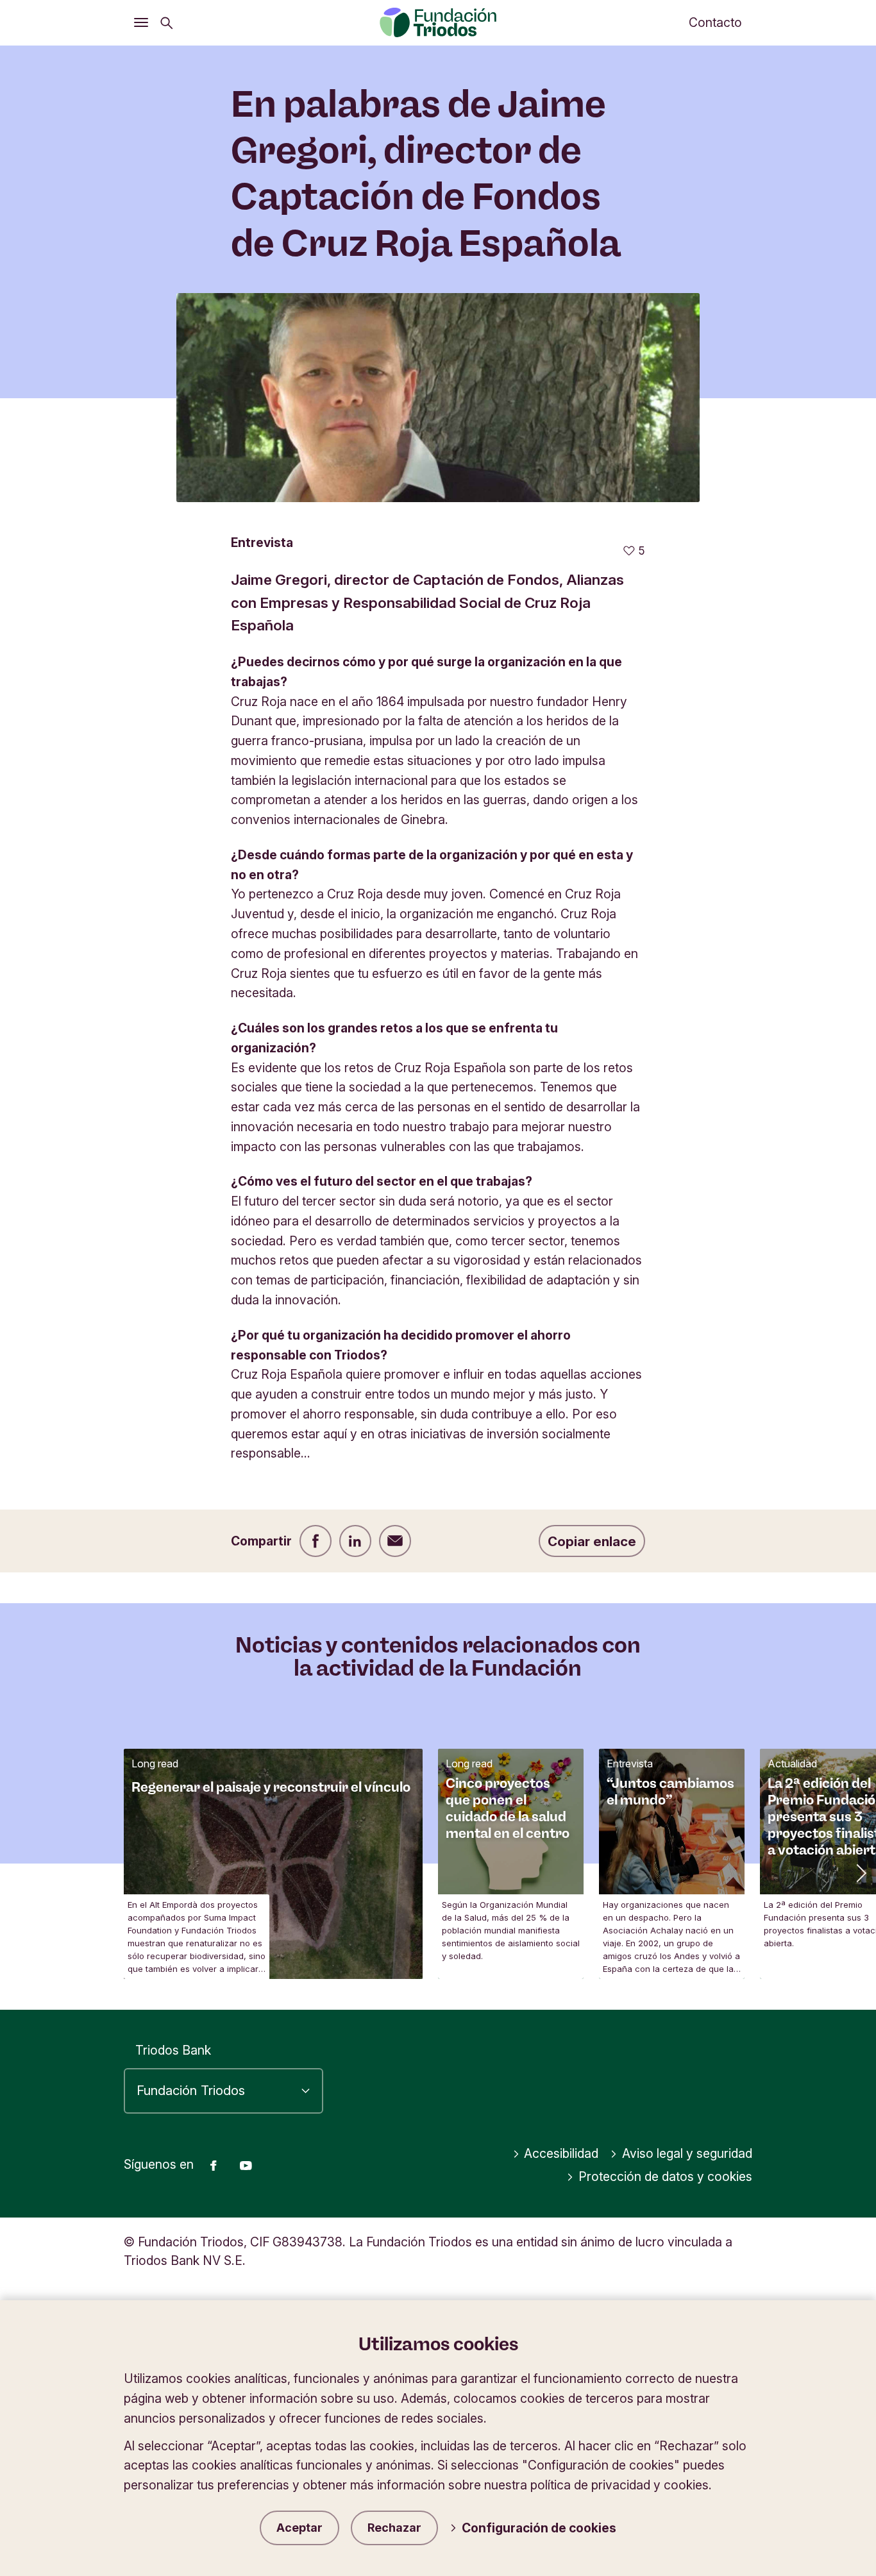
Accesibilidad (561, 2153)
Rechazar (394, 2528)
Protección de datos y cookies (665, 2176)
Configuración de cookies (539, 2528)
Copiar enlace (592, 1541)
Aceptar (299, 2528)
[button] (860, 1872)
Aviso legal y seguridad (687, 2153)
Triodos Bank (173, 2050)
